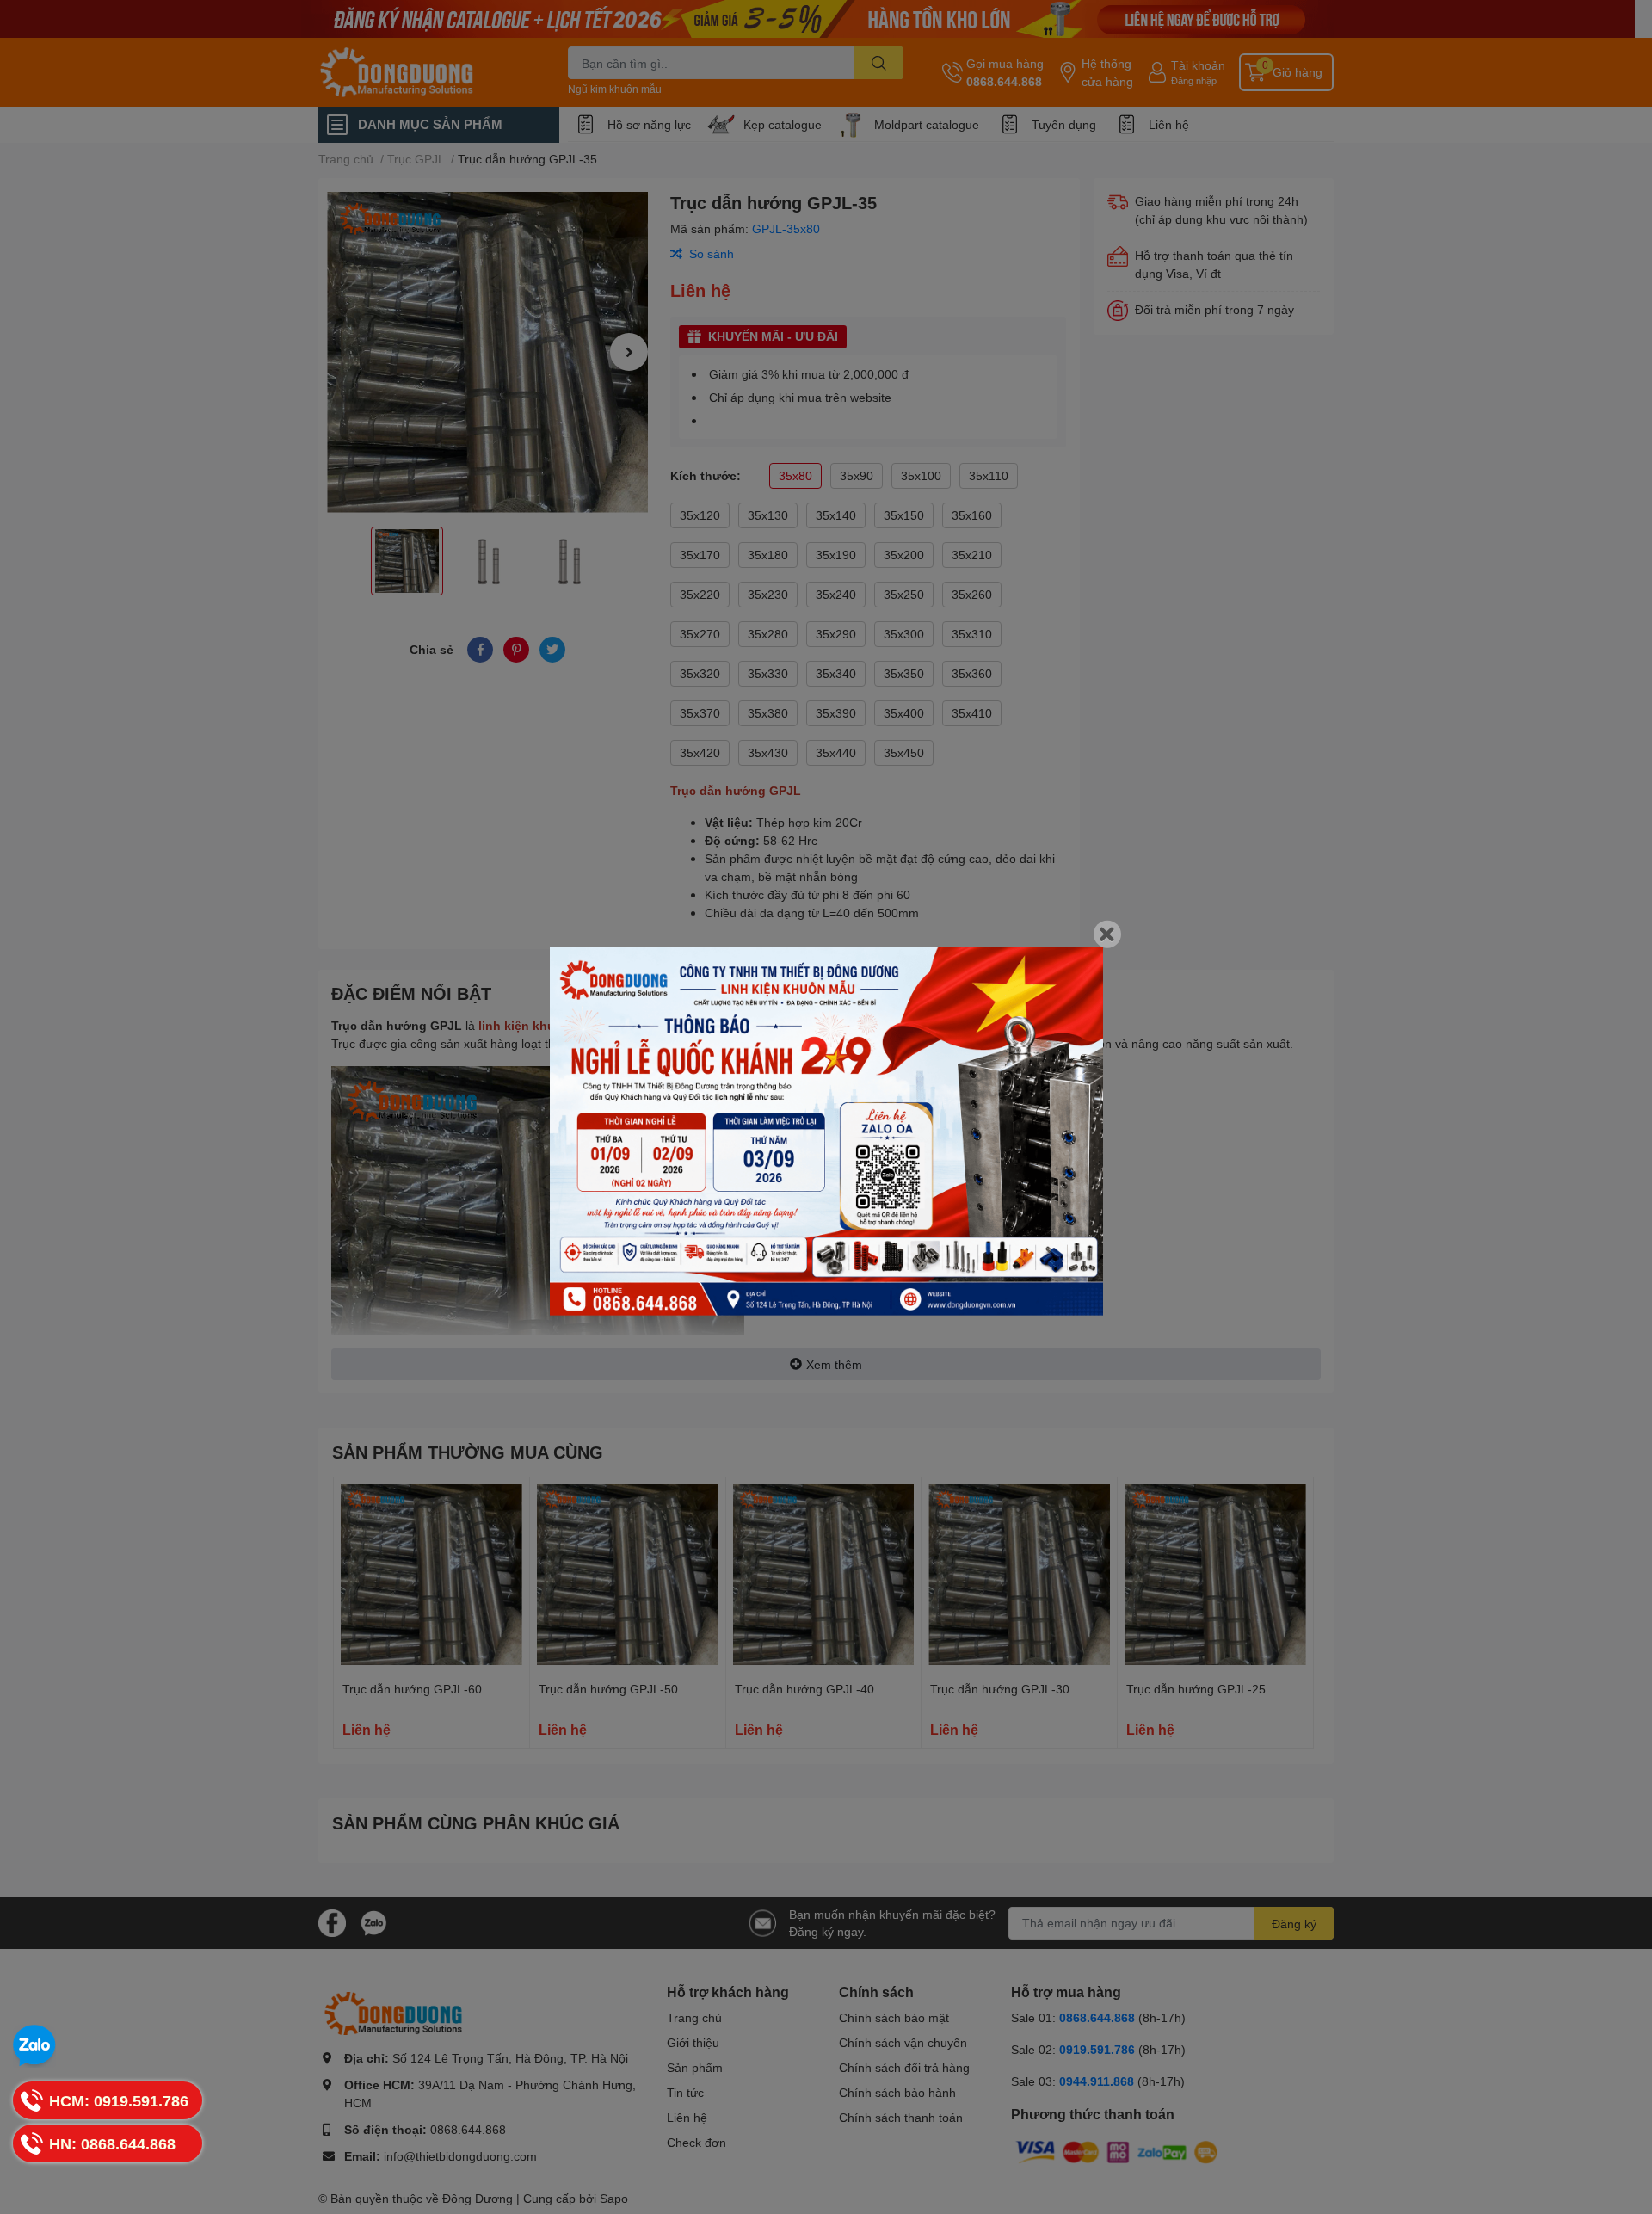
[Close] (1107, 934)
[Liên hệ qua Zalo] (34, 2046)
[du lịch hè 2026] (826, 1131)
